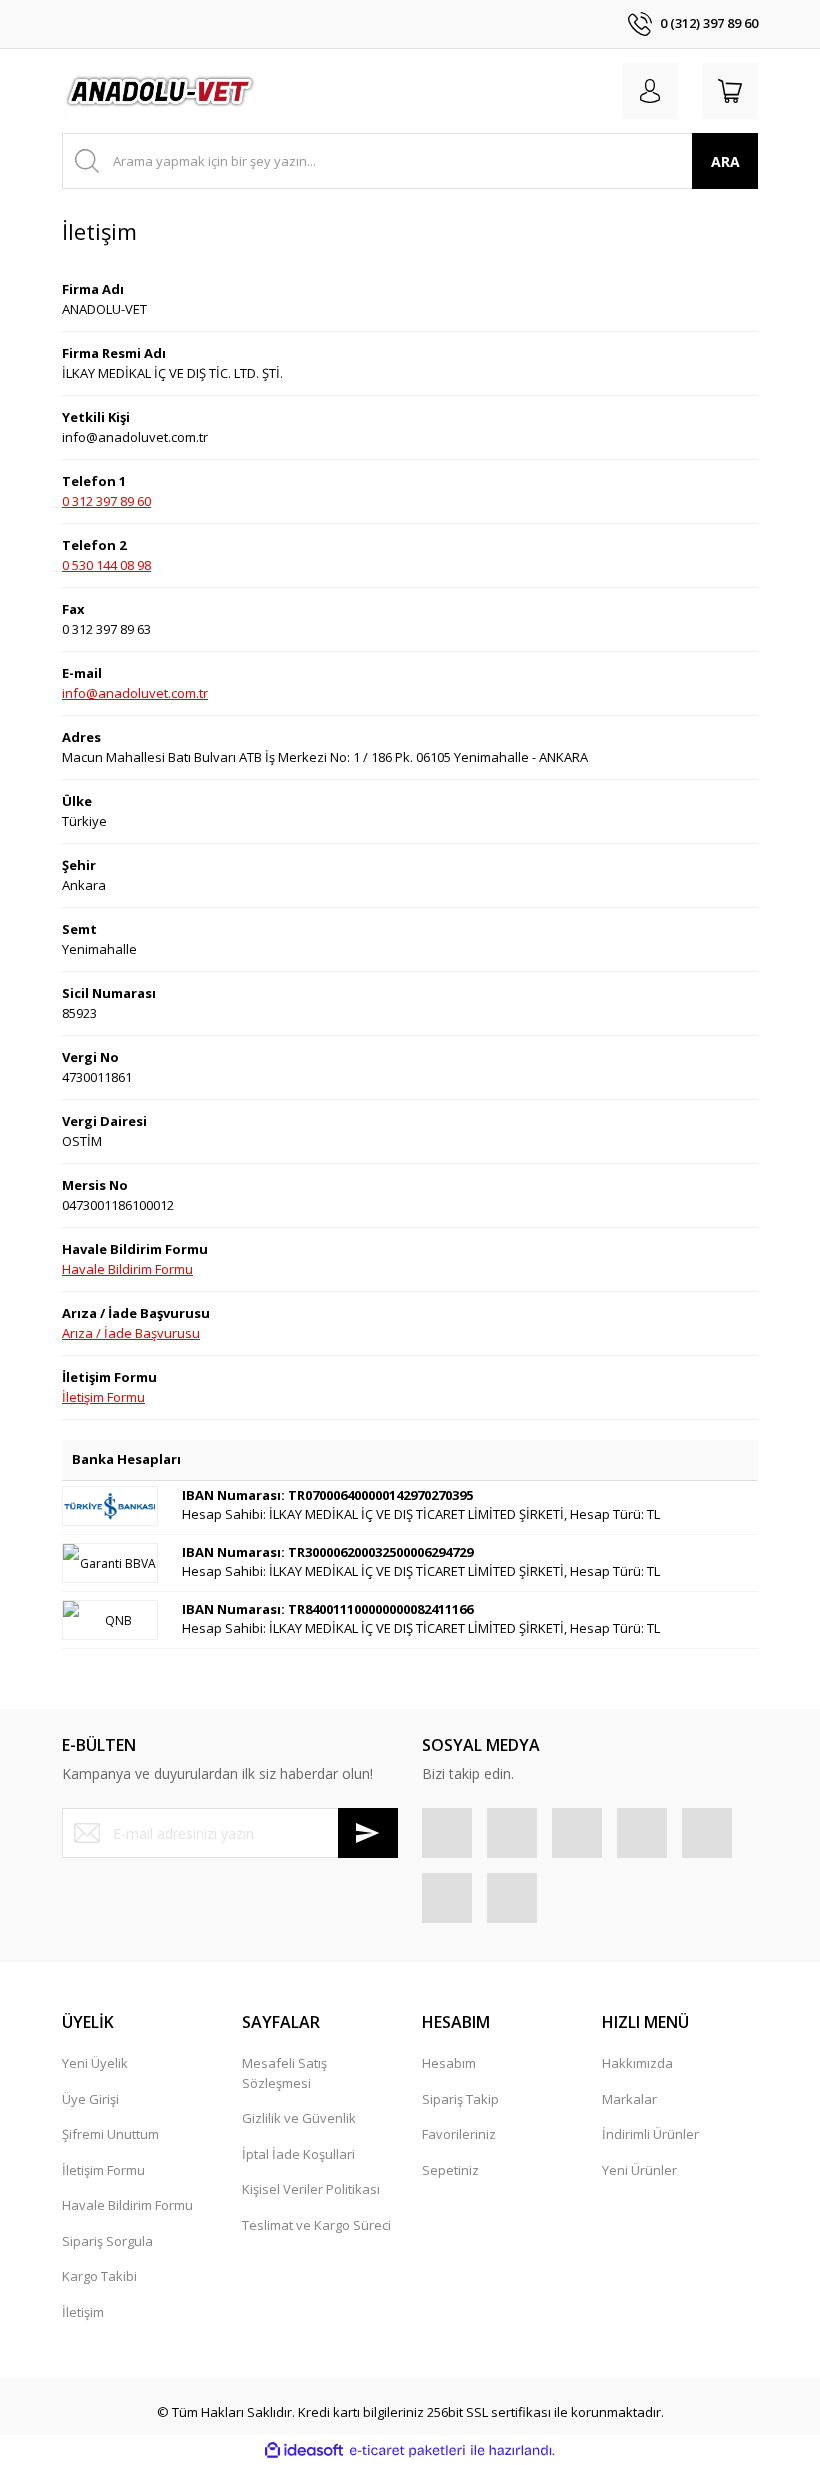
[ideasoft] (304, 2451)
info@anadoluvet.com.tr (135, 693)
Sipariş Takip (460, 2099)
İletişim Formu (103, 1397)
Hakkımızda (637, 2063)
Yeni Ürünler (639, 2170)
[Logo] (161, 91)
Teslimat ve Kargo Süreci (316, 2225)
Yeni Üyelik (95, 2063)
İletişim (83, 2312)
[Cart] (730, 91)
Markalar (629, 2099)
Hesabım (449, 2063)
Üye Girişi (90, 2099)
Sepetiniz (450, 2170)
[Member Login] (650, 91)
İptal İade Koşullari (298, 2154)
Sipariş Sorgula (107, 2241)
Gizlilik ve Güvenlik (299, 2118)
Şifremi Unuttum (110, 2134)
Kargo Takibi (99, 2276)
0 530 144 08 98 (106, 565)
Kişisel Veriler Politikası (311, 2189)
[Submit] (368, 1833)
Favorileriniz (459, 2134)
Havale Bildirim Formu (127, 1269)
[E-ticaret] (407, 2451)
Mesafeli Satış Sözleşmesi (284, 2073)
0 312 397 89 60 (106, 501)
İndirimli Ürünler (650, 2134)
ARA (725, 161)
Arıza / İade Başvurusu (131, 1333)
